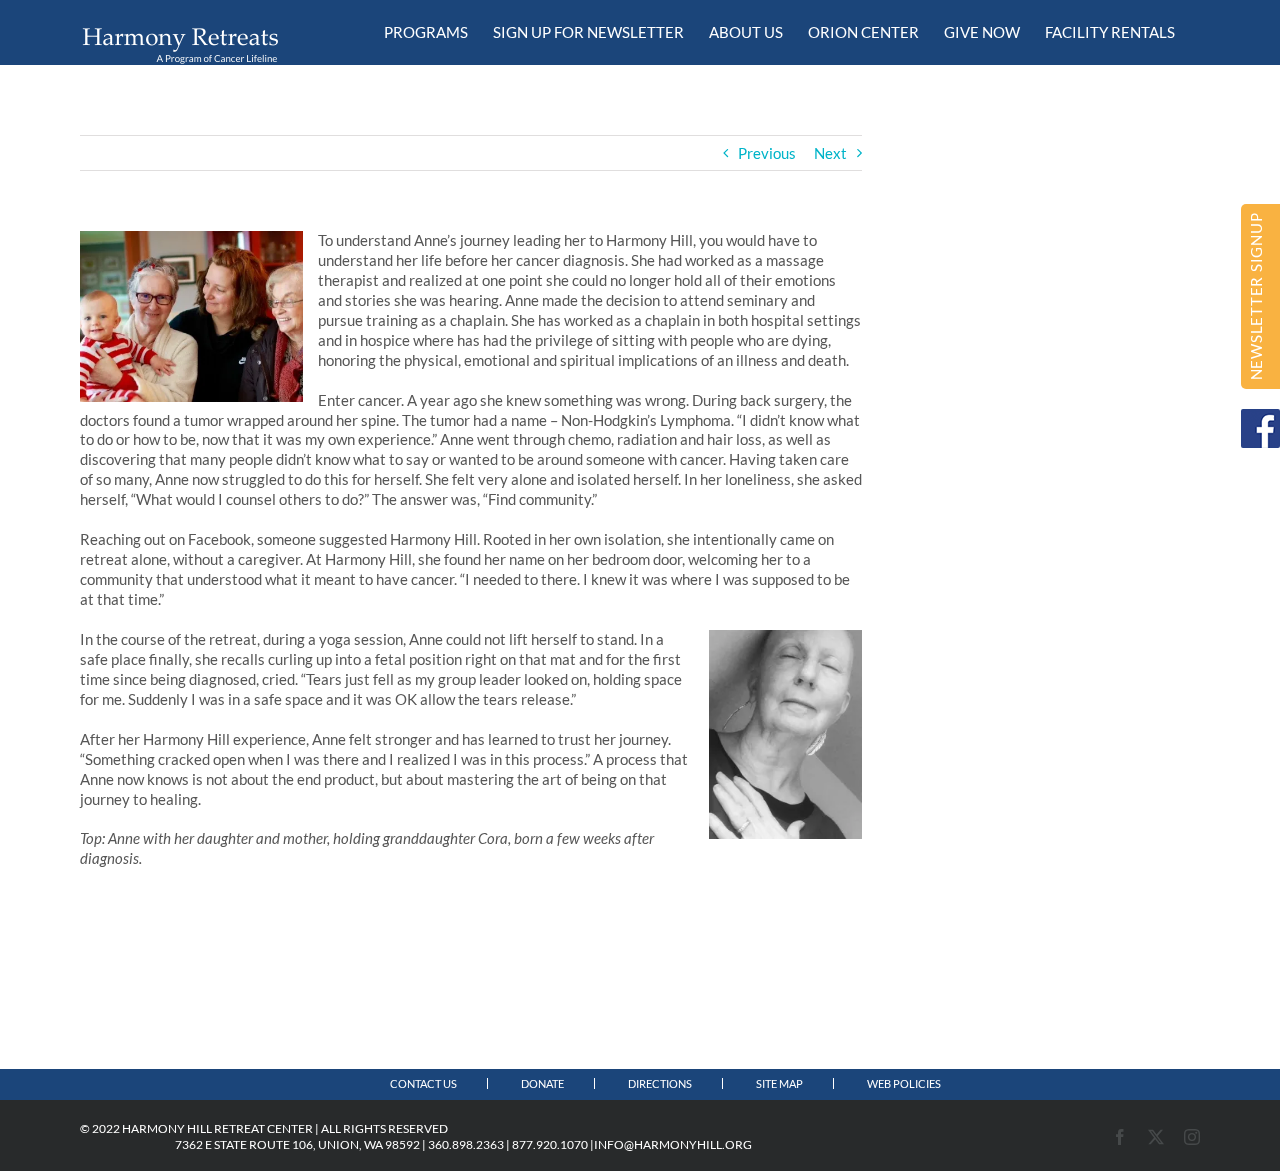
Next (830, 153)
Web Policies (904, 1083)
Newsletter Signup (1256, 297)
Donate (542, 1083)
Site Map (779, 1083)
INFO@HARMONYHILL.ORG (673, 1144)
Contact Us (423, 1083)
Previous (767, 153)
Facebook (1260, 428)
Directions (660, 1083)
